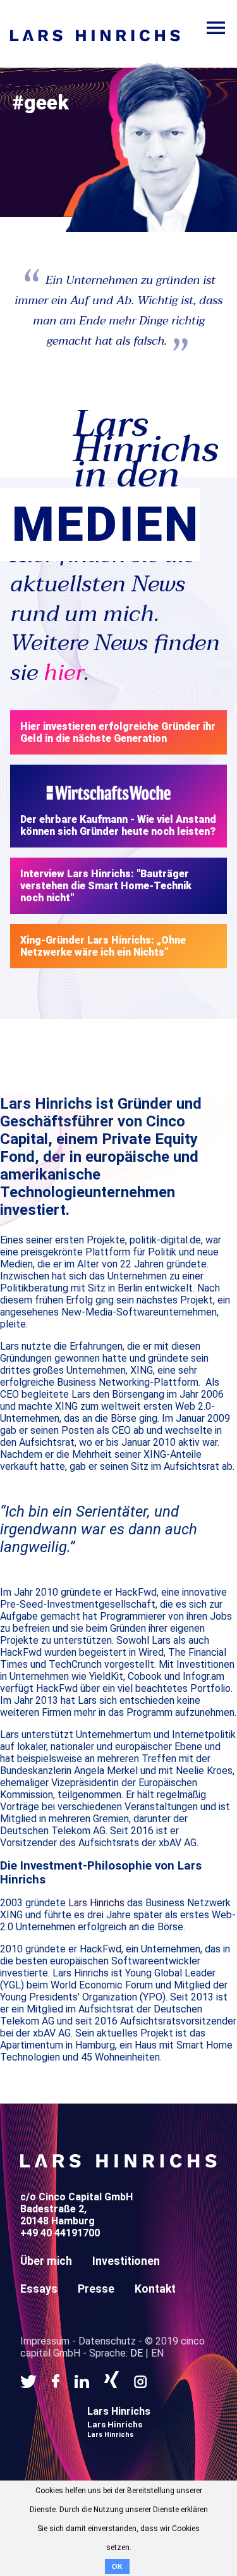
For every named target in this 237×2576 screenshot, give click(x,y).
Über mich (46, 2261)
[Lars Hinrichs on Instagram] (141, 2381)
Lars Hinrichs (96, 1903)
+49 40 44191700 (60, 2233)
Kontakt (155, 2289)
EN (157, 2353)
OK (117, 2567)
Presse (96, 2289)
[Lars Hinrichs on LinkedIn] (82, 2381)
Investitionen (126, 2261)
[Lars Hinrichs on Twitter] (28, 2381)
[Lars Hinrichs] (118, 2165)
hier (64, 673)
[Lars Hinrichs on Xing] (112, 2381)
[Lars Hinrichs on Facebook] (56, 2381)
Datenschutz (107, 2341)
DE (137, 2353)
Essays (39, 2289)
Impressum (45, 2341)
